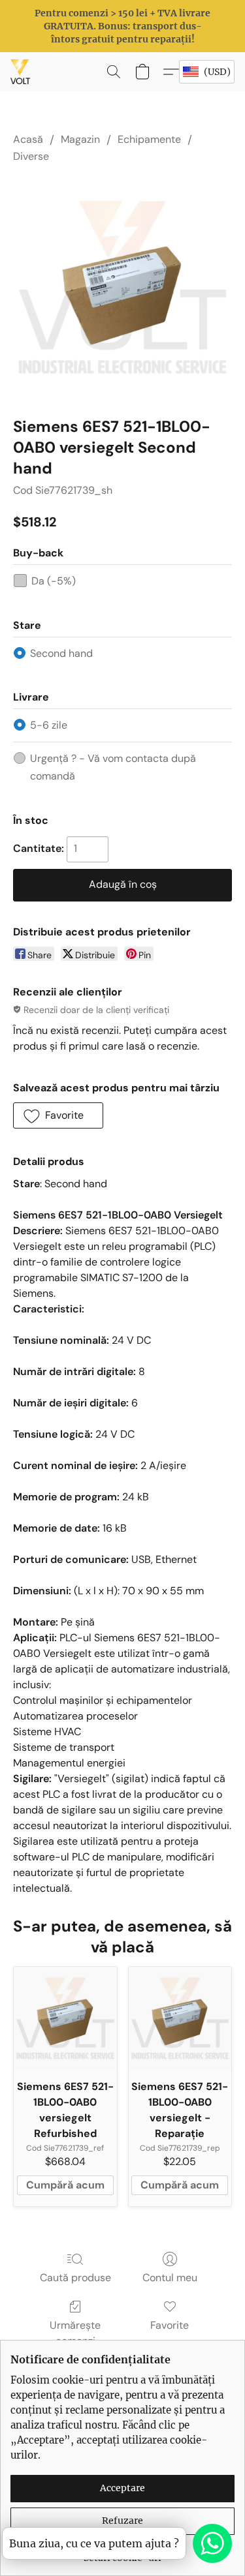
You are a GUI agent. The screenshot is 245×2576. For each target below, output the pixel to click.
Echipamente (149, 139)
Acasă (28, 139)
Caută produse (75, 2278)
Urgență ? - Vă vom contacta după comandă (113, 767)
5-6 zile (49, 725)
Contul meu (170, 2278)
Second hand (61, 653)
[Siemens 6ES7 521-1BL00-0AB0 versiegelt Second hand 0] (122, 287)
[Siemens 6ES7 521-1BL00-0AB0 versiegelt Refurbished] (65, 2018)
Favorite (170, 2325)
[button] (21, 72)
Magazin (80, 139)
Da (54, 581)
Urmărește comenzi (75, 2333)
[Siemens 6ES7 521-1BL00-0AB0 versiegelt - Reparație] (180, 2018)
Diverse (31, 156)
